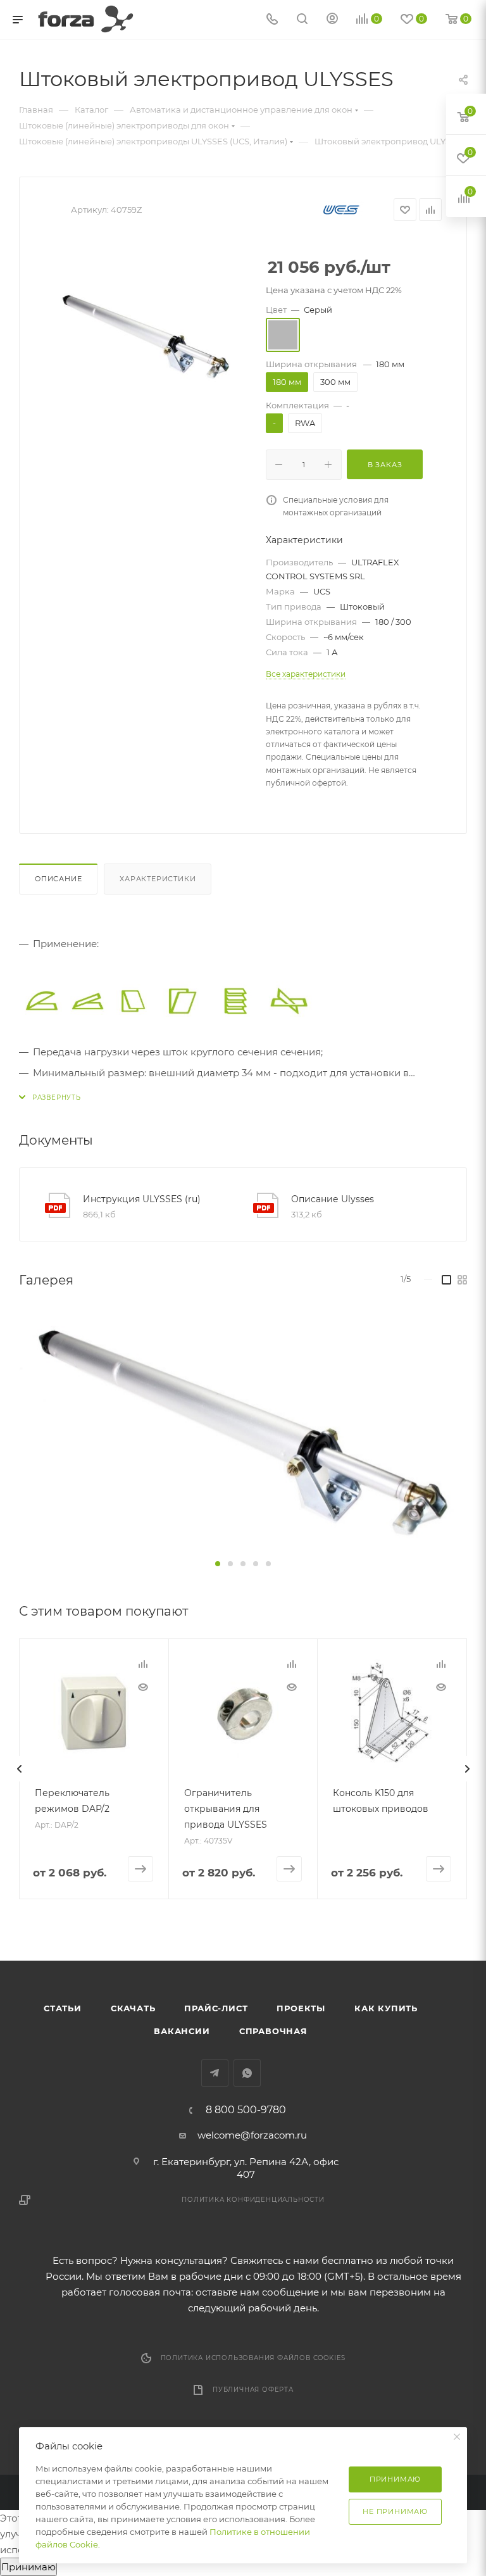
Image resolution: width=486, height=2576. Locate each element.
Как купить (386, 2008)
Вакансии (182, 2031)
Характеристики (158, 879)
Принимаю (28, 2567)
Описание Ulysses (333, 1199)
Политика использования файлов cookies (253, 2358)
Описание (58, 879)
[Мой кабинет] (332, 20)
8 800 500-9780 (246, 2110)
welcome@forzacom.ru (252, 2135)
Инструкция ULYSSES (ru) (142, 1199)
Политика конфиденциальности (253, 2200)
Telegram (215, 2073)
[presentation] (19, 1769)
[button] (218, 1564)
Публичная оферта (253, 2390)
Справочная (273, 2031)
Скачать (133, 2008)
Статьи (63, 2008)
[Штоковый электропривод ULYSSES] (146, 336)
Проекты (301, 2008)
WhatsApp (247, 2073)
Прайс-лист (216, 2008)
